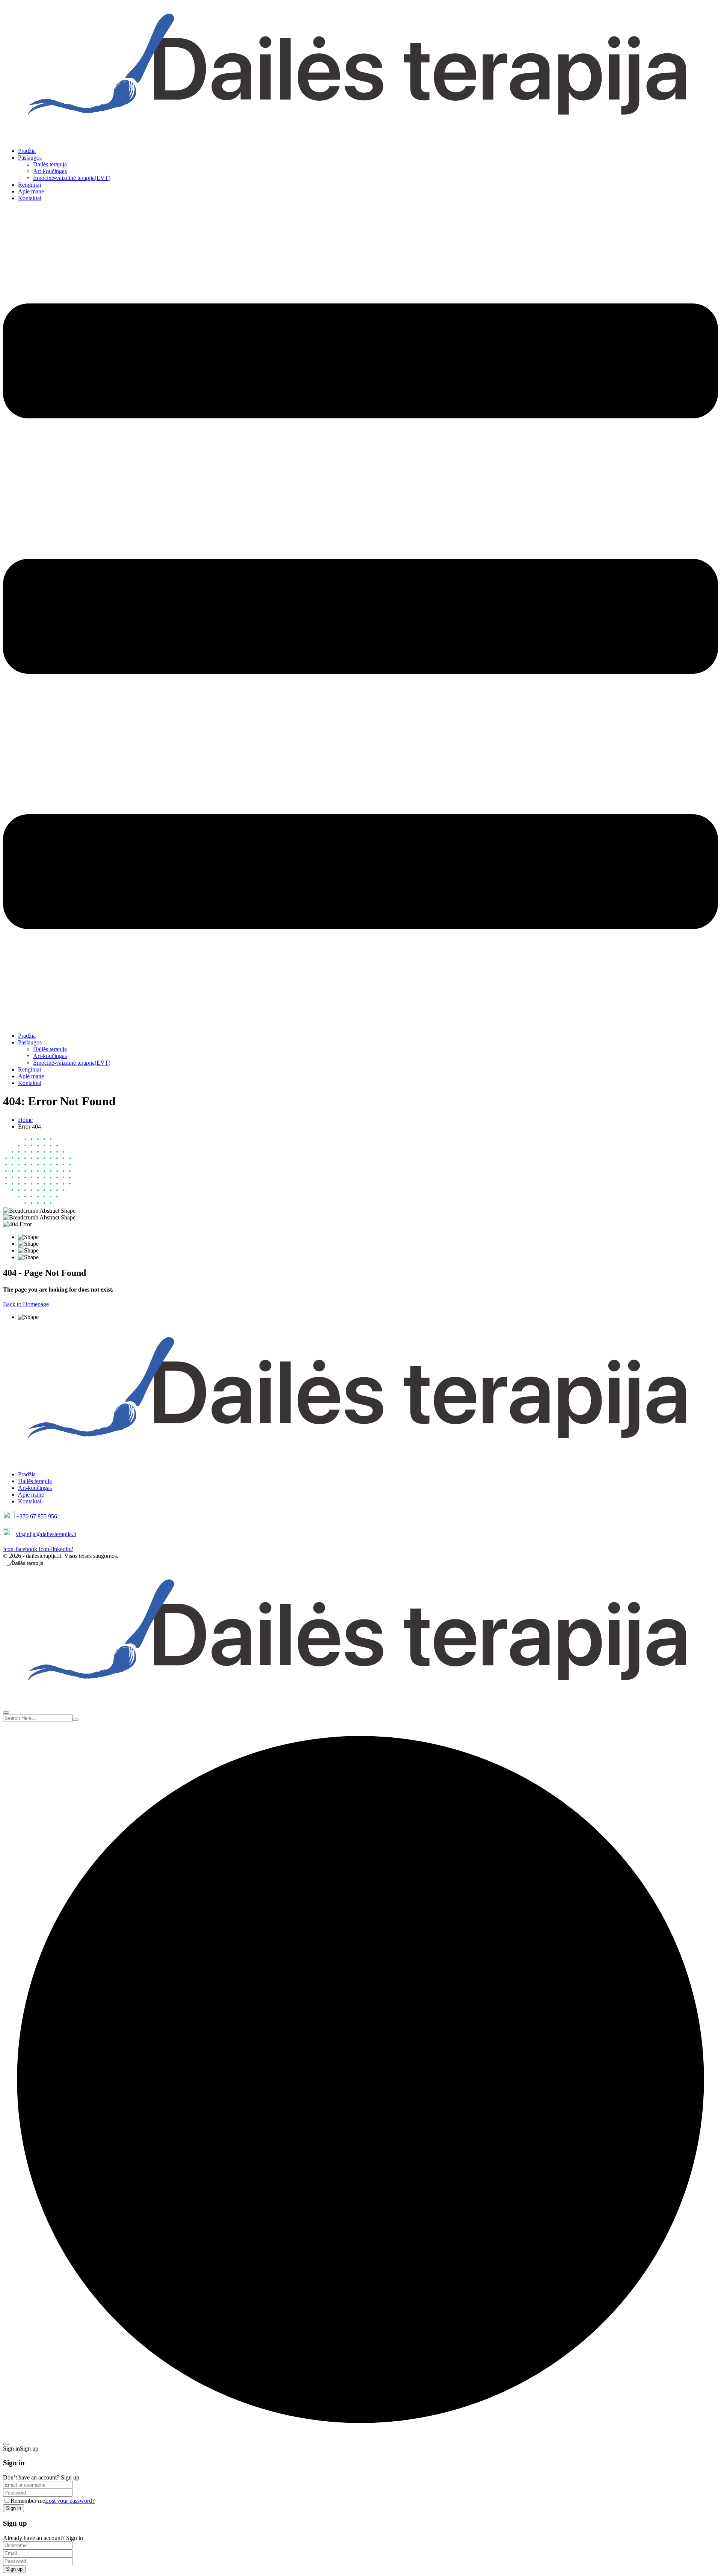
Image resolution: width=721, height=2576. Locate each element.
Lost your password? (70, 2501)
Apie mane (31, 191)
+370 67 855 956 (37, 1516)
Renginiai (29, 185)
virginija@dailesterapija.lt (46, 1534)
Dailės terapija (50, 164)
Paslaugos (30, 158)
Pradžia (27, 151)
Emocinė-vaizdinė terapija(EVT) (72, 178)
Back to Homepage (26, 1304)
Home (25, 1120)
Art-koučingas (50, 171)
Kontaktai (30, 198)
